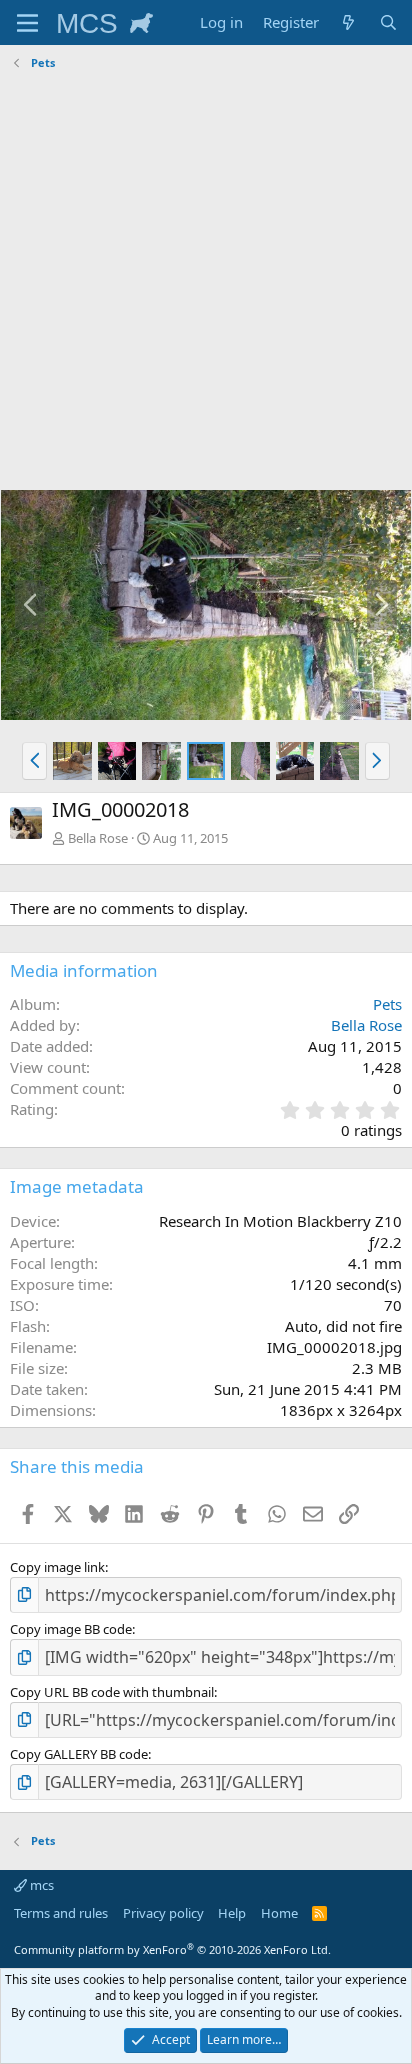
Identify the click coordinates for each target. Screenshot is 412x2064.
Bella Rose (98, 838)
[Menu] (27, 23)
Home (279, 1913)
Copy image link (57, 1567)
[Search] (388, 22)
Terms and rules (61, 1913)
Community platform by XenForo (172, 1949)
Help (232, 1913)
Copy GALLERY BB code (79, 1754)
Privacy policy (163, 1913)
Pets (387, 1004)
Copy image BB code (71, 1629)
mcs (40, 1885)
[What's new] (348, 22)
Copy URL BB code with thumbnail (112, 1692)
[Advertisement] (206, 283)
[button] (34, 761)
